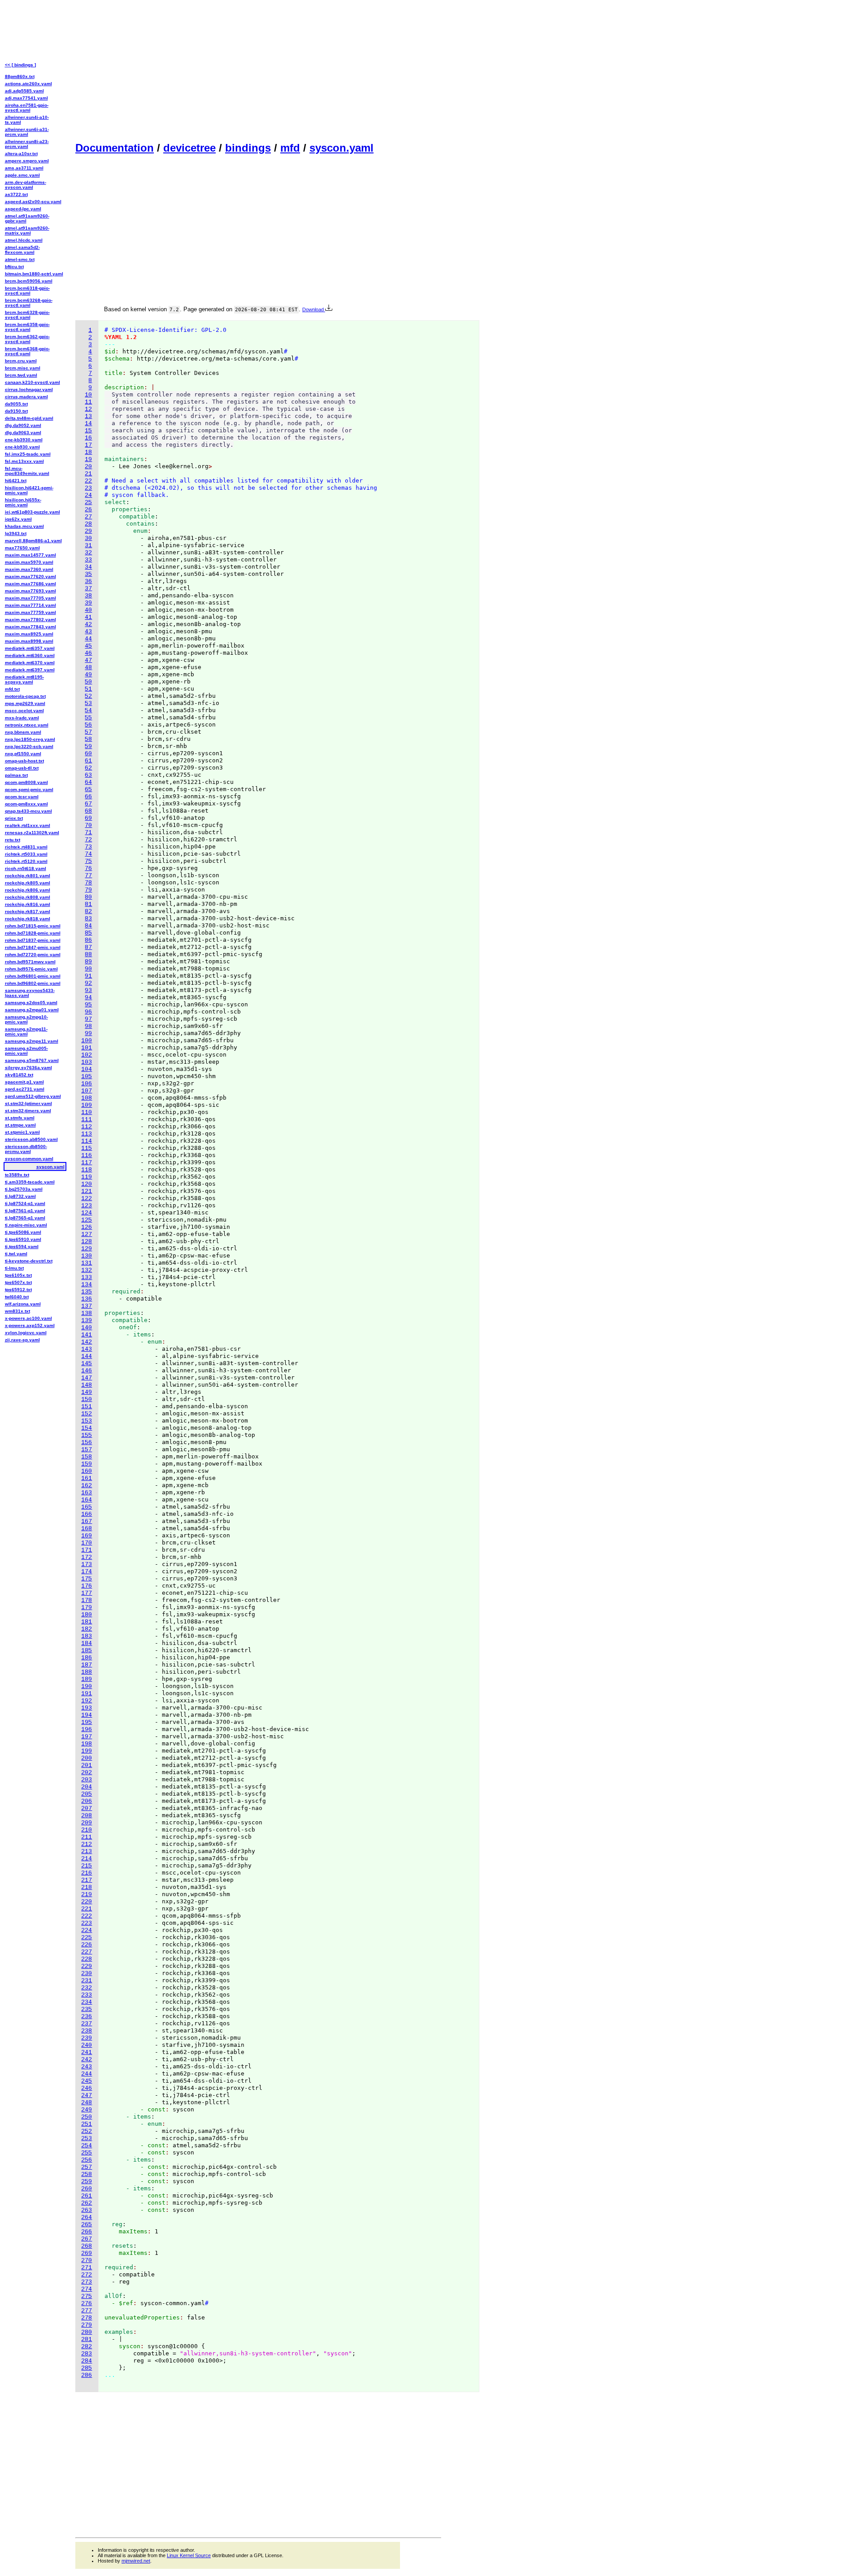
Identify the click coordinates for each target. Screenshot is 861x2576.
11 (88, 402)
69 (88, 818)
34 (88, 567)
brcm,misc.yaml (23, 368)
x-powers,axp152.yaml (30, 1325)
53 (88, 703)
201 (87, 1765)
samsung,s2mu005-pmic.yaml (26, 1051)
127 (87, 1234)
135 (87, 1292)
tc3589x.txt (17, 1175)
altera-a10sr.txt (21, 154)
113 (87, 1134)
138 (87, 1313)
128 (87, 1242)
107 (87, 1091)
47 (88, 660)
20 (88, 467)
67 (88, 804)
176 (87, 1586)
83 (88, 919)
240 (87, 2045)
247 (87, 2095)
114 (87, 1141)
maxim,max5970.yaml (29, 562)
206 (87, 1801)
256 (87, 2160)
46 (88, 653)
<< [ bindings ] (20, 65)
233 (87, 1995)
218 (87, 1887)
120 (87, 1184)
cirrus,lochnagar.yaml (29, 389)
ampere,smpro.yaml (27, 161)
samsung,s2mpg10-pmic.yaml (26, 1019)
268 (87, 2246)
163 (87, 1493)
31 (88, 546)
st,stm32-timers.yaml (28, 1111)
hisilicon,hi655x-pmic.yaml (23, 502)
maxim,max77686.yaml (30, 584)
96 (88, 1012)
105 (87, 1077)
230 (87, 1973)
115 (87, 1148)
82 (88, 912)
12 (88, 409)
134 (87, 1285)
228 (87, 1959)
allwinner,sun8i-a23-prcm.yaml (27, 144)
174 (87, 1572)
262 (87, 2203)
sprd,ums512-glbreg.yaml (33, 1096)
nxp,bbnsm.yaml (23, 732)
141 (87, 1335)
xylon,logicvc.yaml (26, 1333)
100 (87, 1041)
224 (87, 1930)
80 (88, 897)
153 (87, 1421)
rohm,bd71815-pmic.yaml (33, 926)
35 (88, 574)
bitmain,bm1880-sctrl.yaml (34, 274)
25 (88, 503)
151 (87, 1407)
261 (87, 2196)
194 (87, 1715)
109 (87, 1105)
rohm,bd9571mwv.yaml (30, 962)
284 (87, 2361)
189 (87, 1679)
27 (88, 517)
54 (88, 711)
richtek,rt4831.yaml (26, 847)
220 (87, 1902)
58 (88, 739)
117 (87, 1163)
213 (87, 1851)
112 (87, 1127)
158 (87, 1457)
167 (87, 1521)
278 (87, 2318)
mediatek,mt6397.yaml (30, 670)
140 (87, 1328)
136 (87, 1299)
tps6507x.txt (18, 1282)
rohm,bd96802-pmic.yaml (33, 983)
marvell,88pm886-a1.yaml (33, 541)
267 (87, 2239)
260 (87, 2189)
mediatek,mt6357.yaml (30, 648)
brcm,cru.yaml (21, 361)
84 (88, 926)
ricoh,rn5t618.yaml (26, 868)
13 (88, 416)
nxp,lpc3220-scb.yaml (29, 746)
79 (88, 890)
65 (88, 790)
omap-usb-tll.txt (22, 768)
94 (88, 998)
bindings (248, 148)
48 (88, 668)
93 (88, 990)
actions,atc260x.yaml (28, 84)
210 (87, 1830)
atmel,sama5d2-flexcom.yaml (22, 250)
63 (88, 775)
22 (88, 481)
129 (87, 1249)
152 (87, 1414)
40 (88, 610)
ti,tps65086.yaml (23, 1232)
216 (87, 1873)
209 (87, 1823)
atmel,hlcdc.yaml (24, 240)
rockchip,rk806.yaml (28, 890)
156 (87, 1442)
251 (87, 2124)
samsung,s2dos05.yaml (31, 1003)
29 (88, 531)
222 (87, 1916)
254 (87, 2146)
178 (87, 1600)
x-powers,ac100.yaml (28, 1318)
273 (87, 2282)
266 (87, 2232)
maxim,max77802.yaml (30, 620)
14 (88, 424)
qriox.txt (14, 818)
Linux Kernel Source (189, 2555)
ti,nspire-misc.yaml (26, 1225)
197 (87, 1737)
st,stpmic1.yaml (22, 1132)
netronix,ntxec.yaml (27, 725)
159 (87, 1464)
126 (87, 1227)
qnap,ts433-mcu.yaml (28, 811)
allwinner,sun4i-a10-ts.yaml (27, 120)
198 (87, 1744)
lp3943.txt (16, 533)
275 (87, 2296)
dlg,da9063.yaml (23, 433)
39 (88, 603)
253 (87, 2139)
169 (87, 1536)
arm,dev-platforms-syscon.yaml (26, 185)
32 (88, 553)
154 (87, 1428)
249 (87, 2110)
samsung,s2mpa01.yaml (32, 1010)
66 (88, 797)
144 (87, 1356)
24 (88, 495)
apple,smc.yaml (22, 175)
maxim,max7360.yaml (29, 569)
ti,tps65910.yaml (23, 1239)
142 (87, 1342)
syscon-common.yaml (29, 1159)
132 (87, 1270)
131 (87, 1263)
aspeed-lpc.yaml (23, 209)
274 (87, 2289)
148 (87, 1385)
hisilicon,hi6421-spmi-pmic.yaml (29, 490)
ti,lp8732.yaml (20, 1196)
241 (87, 2052)
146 (87, 1371)
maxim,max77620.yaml (30, 577)
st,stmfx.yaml (20, 1118)
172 (87, 1557)
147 (87, 1378)
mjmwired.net (136, 2561)
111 (87, 1120)
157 (87, 1450)
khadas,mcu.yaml (24, 526)
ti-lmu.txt (14, 1268)
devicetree (189, 148)
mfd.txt (12, 689)
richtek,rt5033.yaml (26, 854)
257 (87, 2167)
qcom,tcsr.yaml (22, 797)
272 (87, 2275)
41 (88, 617)
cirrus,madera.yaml (26, 397)
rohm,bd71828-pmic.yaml (33, 933)
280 (87, 2332)
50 (88, 682)
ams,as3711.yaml (24, 168)
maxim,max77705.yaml (30, 598)
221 (87, 1909)
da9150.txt (16, 411)
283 (87, 2354)
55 (88, 718)
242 (87, 2060)
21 (88, 474)
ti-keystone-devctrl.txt (29, 1261)
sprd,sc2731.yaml (25, 1089)
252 (87, 2131)
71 (88, 833)
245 (87, 2081)
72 (88, 840)
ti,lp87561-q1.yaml (25, 1211)
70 (88, 825)
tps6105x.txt (18, 1275)
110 (87, 1112)
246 (87, 2088)
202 (87, 1773)
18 (88, 452)
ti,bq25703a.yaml (24, 1189)
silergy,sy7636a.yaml (28, 1068)
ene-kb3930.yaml (24, 440)
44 (88, 639)
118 (87, 1170)
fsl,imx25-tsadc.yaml (28, 454)
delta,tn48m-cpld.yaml (29, 418)
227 (87, 1952)
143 (87, 1349)
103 (87, 1062)
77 (88, 876)
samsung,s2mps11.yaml (32, 1041)
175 (87, 1579)
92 (88, 983)
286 (87, 2375)
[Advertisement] (258, 70)
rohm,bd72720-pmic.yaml (33, 955)
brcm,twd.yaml (21, 375)
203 (87, 1780)
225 (87, 1938)
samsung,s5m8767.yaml (32, 1060)
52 (88, 696)
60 (88, 754)
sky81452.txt (19, 1075)
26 (88, 510)
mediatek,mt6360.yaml (30, 655)
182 (87, 1629)
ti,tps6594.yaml (22, 1247)
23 (88, 488)
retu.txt (13, 840)
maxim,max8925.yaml (29, 634)
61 (88, 761)
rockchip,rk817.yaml (28, 912)
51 (88, 689)
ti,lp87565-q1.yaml (25, 1218)
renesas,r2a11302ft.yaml (32, 833)
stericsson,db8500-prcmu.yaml (26, 1149)
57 (88, 732)
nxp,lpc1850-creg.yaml (30, 739)
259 (87, 2182)
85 (88, 933)
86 (88, 940)
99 (88, 1033)
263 (87, 2210)
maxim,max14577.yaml (30, 555)
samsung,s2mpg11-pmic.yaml (26, 1031)
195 (87, 1722)
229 (87, 1966)
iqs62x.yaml (18, 519)
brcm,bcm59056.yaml (29, 281)
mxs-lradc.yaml (22, 718)
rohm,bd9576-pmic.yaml (31, 969)
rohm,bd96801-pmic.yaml (33, 976)
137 (87, 1306)
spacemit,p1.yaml (24, 1082)
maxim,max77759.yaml (30, 612)
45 (88, 646)
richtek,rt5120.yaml (26, 861)
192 (87, 1701)
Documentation (115, 148)
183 (87, 1636)
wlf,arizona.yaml (23, 1304)
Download (314, 309)
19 (88, 459)
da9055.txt (16, 404)
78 (88, 883)
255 (87, 2153)
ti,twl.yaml (16, 1254)
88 (88, 955)
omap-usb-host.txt (24, 761)
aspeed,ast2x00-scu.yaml (33, 202)
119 (87, 1177)
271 (87, 2268)
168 (87, 1529)
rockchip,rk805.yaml (28, 883)
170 (87, 1543)
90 (88, 969)
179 (87, 1608)
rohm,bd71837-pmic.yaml (33, 940)
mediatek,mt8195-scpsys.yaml (24, 679)
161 (87, 1478)
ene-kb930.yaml (22, 447)
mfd (290, 148)
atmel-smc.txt (20, 259)
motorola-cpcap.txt (25, 696)
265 (87, 2225)
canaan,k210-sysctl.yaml (33, 382)
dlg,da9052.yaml (23, 425)
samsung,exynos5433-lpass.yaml (30, 993)
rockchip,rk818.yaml (28, 919)
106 (87, 1084)
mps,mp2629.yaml (25, 703)
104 (87, 1069)
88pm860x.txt (20, 76)
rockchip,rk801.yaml (28, 876)
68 (88, 811)
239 (87, 2038)
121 (87, 1191)
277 (87, 2311)
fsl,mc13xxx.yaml (24, 461)
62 (88, 768)
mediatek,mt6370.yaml (30, 663)
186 (87, 1658)
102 (87, 1055)
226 (87, 1945)
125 (87, 1220)
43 (88, 632)
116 (87, 1155)
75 (88, 861)
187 (87, 1665)
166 (87, 1514)
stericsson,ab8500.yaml (31, 1139)
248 (87, 2103)
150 (87, 1399)
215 (87, 1866)
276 (87, 2304)
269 (87, 2253)
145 (87, 1364)
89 (88, 962)
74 (88, 854)
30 (88, 538)
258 (87, 2174)
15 (88, 431)
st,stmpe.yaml (20, 1125)
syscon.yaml (341, 148)
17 (88, 445)
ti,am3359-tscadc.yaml (30, 1182)
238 (87, 2031)
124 (87, 1213)
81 (88, 904)
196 (87, 1730)
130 (87, 1256)
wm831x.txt (17, 1311)
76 (88, 868)
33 (88, 560)
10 (88, 395)
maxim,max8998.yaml (29, 641)
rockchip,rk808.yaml (28, 897)
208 (87, 1816)
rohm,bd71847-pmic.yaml (33, 947)
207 (87, 1808)
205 (87, 1794)
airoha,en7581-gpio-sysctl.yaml (27, 108)
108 (87, 1098)
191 (87, 1694)
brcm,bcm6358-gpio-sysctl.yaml (27, 327)
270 (87, 2261)
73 (88, 847)
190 (87, 1686)
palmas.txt (16, 775)
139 (87, 1321)
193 (87, 1708)
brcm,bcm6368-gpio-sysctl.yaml (27, 351)
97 (88, 1019)
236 (87, 2017)
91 (88, 976)
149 (87, 1392)
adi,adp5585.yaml (24, 91)
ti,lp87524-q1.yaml (25, 1203)
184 (87, 1643)
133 (87, 1277)
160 (87, 1471)
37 (88, 589)
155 (87, 1435)
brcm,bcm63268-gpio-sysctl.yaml (29, 303)
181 (87, 1622)
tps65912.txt (18, 1290)
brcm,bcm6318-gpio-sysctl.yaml (27, 291)
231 (87, 1981)
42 (88, 624)
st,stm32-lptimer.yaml (28, 1103)
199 (87, 1751)
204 (87, 1787)
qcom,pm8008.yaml (26, 782)
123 (87, 1206)
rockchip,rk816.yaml (28, 904)
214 (87, 1859)
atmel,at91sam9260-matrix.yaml (27, 231)
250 (87, 2117)
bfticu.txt (14, 267)
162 (87, 1486)
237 (87, 2024)
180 (87, 1615)
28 (88, 524)
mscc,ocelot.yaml (24, 711)
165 (87, 1507)
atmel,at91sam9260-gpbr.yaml (27, 218)
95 (88, 1005)
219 (87, 1895)
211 (87, 1837)
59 (88, 746)
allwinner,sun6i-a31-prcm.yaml (27, 132)
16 (88, 438)
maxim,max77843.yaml (30, 627)
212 (87, 1844)
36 (88, 581)
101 (87, 1048)
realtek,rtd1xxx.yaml (28, 825)
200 (87, 1758)
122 (87, 1199)
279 (87, 2325)
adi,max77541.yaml (26, 98)
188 (87, 1672)
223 (87, 1923)
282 (87, 2347)
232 (87, 1988)
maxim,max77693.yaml (30, 591)
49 (88, 675)
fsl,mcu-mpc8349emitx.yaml (27, 471)
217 (87, 1880)
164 (87, 1500)
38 (88, 596)
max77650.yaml (22, 548)
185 (87, 1651)
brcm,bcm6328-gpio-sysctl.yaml (27, 315)
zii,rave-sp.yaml (22, 1340)
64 (88, 782)
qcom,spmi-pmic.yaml (29, 790)
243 (87, 2067)
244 (87, 2074)
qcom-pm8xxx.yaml (26, 804)
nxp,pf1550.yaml (23, 754)
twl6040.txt (17, 1297)
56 (88, 725)
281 (87, 2339)
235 (87, 2009)
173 (87, 1564)
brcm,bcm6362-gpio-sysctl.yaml (27, 339)
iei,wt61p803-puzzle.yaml (33, 512)
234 (87, 2002)
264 (87, 2217)
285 (87, 2368)
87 (88, 947)
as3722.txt (16, 194)
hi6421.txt (16, 481)
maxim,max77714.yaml (30, 605)
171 (87, 1550)
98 (88, 1026)
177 (87, 1593)
